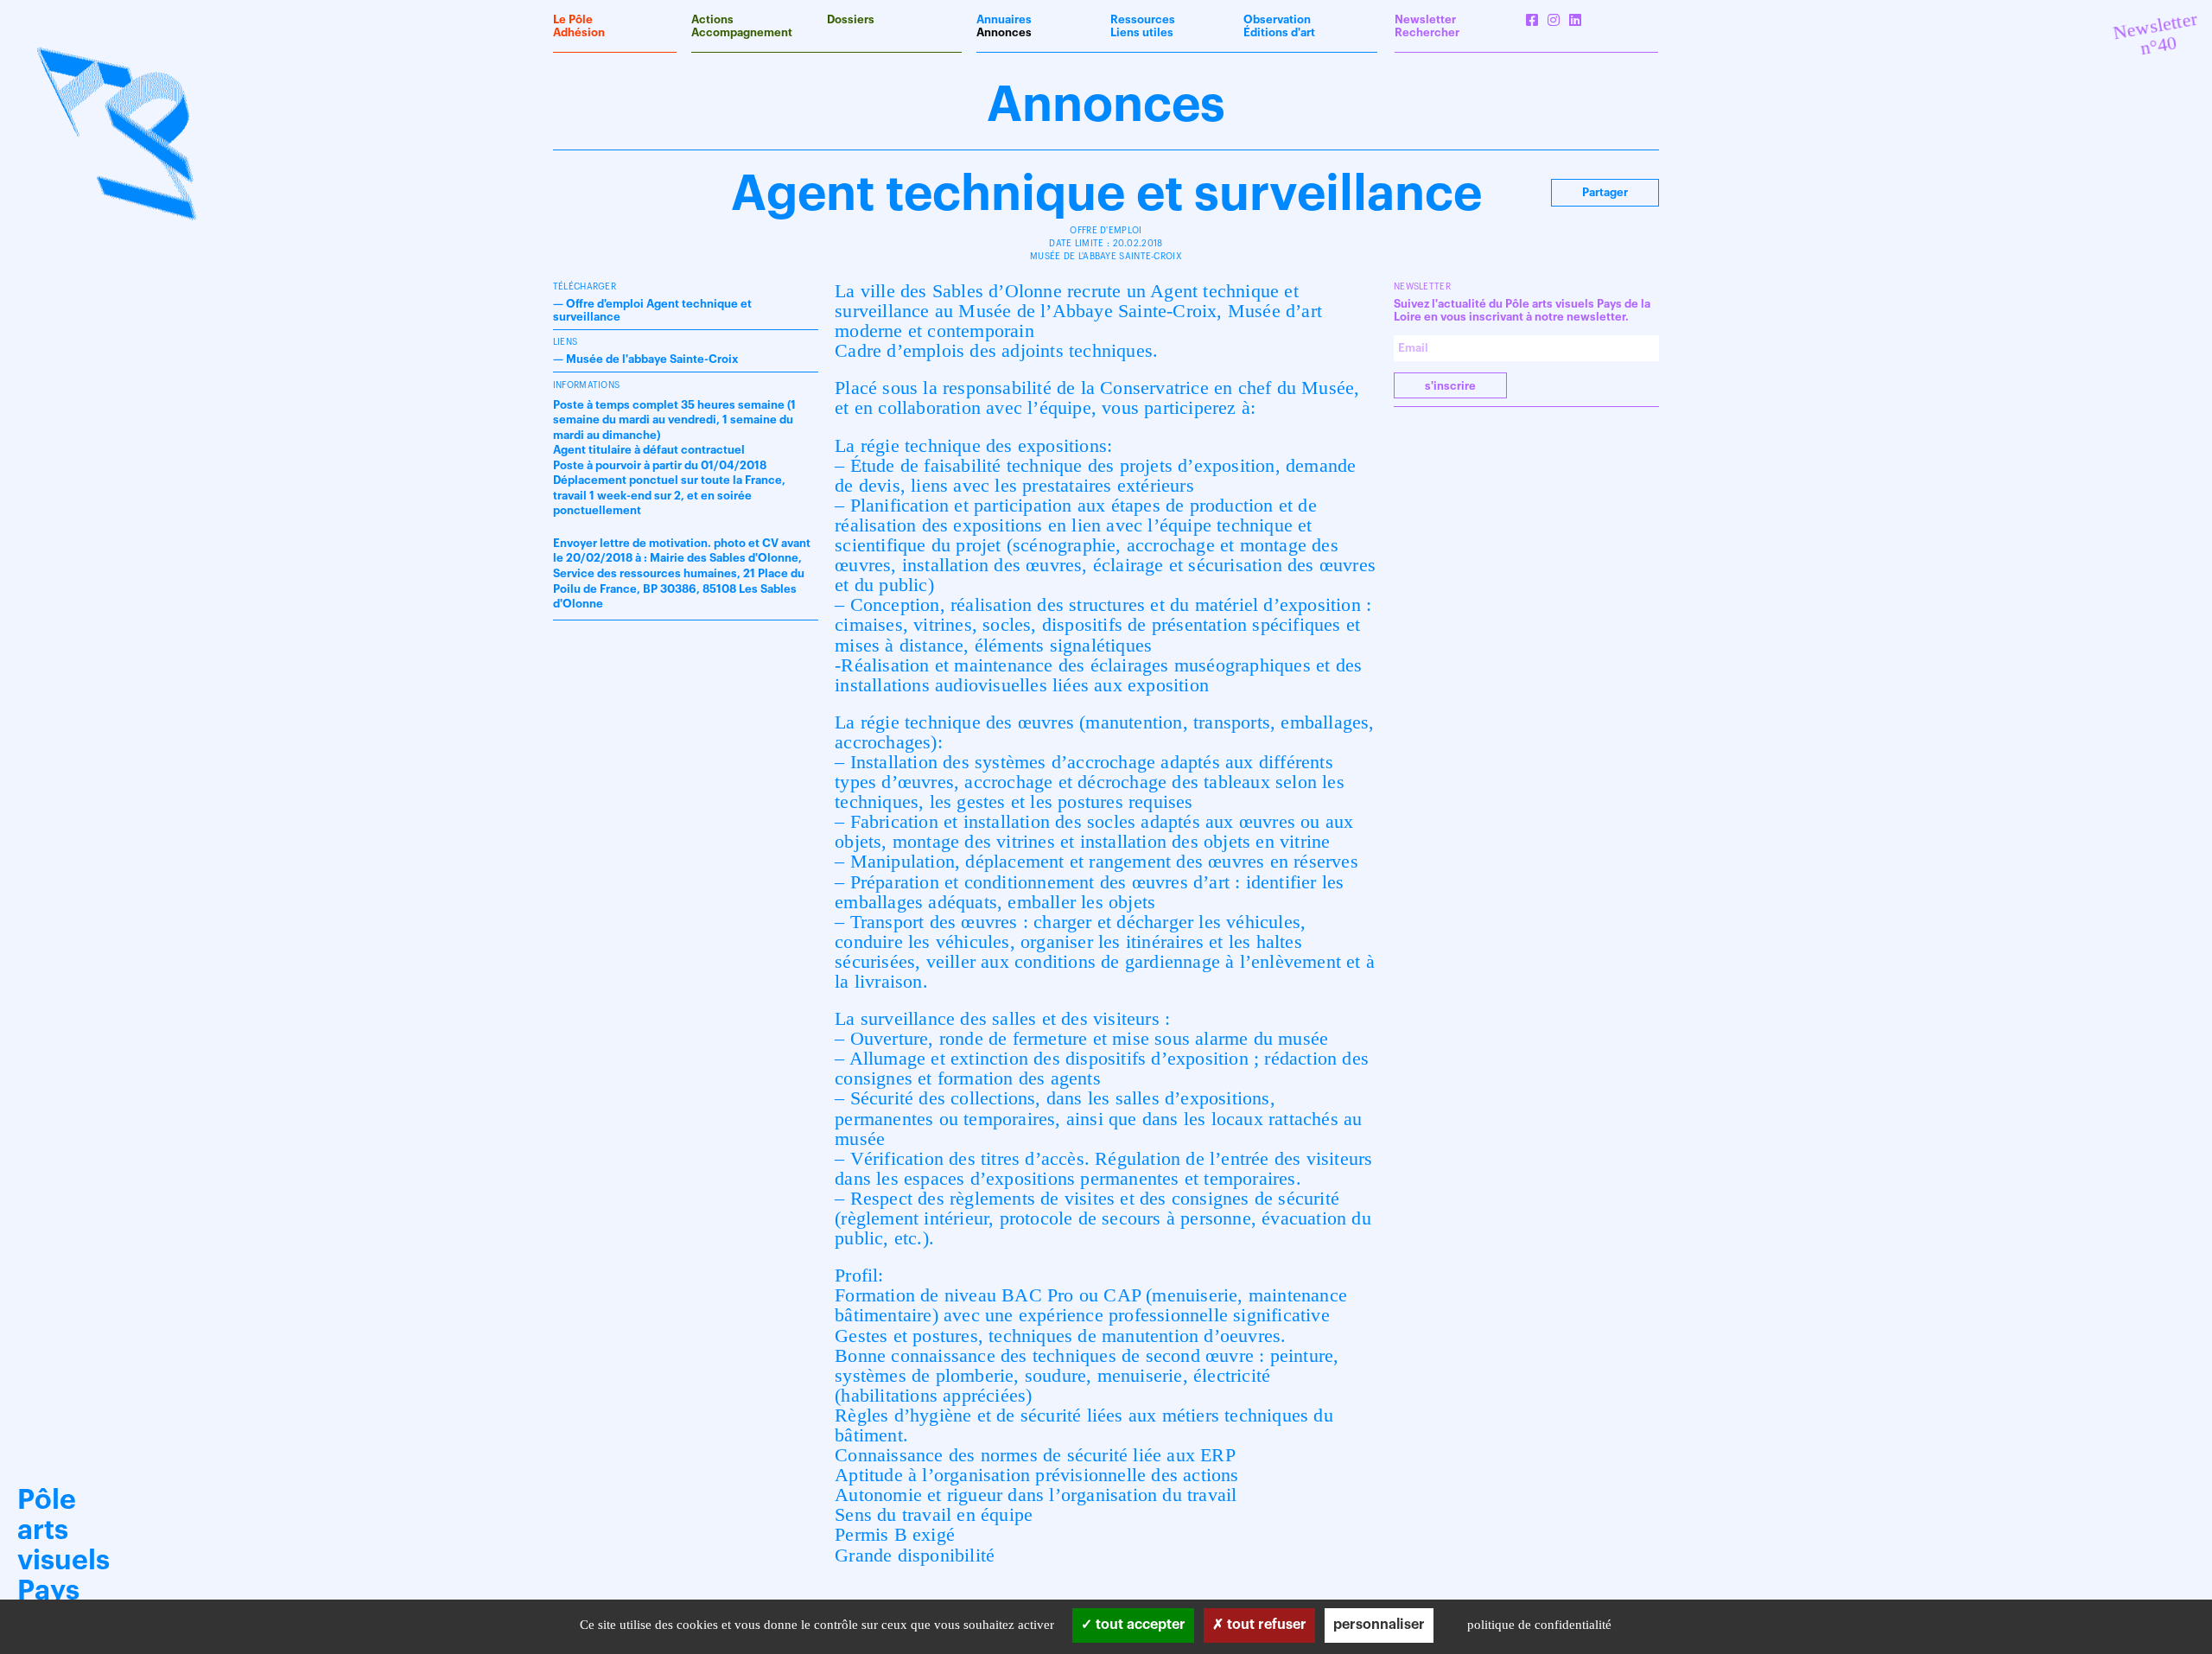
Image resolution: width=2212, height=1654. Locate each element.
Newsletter (1425, 19)
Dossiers (851, 19)
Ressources (1143, 19)
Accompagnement (742, 32)
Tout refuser (1265, 1625)
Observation (1277, 19)
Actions (712, 19)
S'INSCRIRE (1450, 386)
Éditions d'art (1279, 32)
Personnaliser (1379, 1625)
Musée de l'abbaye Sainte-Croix (652, 359)
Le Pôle (573, 19)
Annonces (1004, 32)
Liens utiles (1142, 32)
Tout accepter (1139, 1625)
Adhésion (579, 32)
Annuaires (1004, 19)
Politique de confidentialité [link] (1539, 1625)
